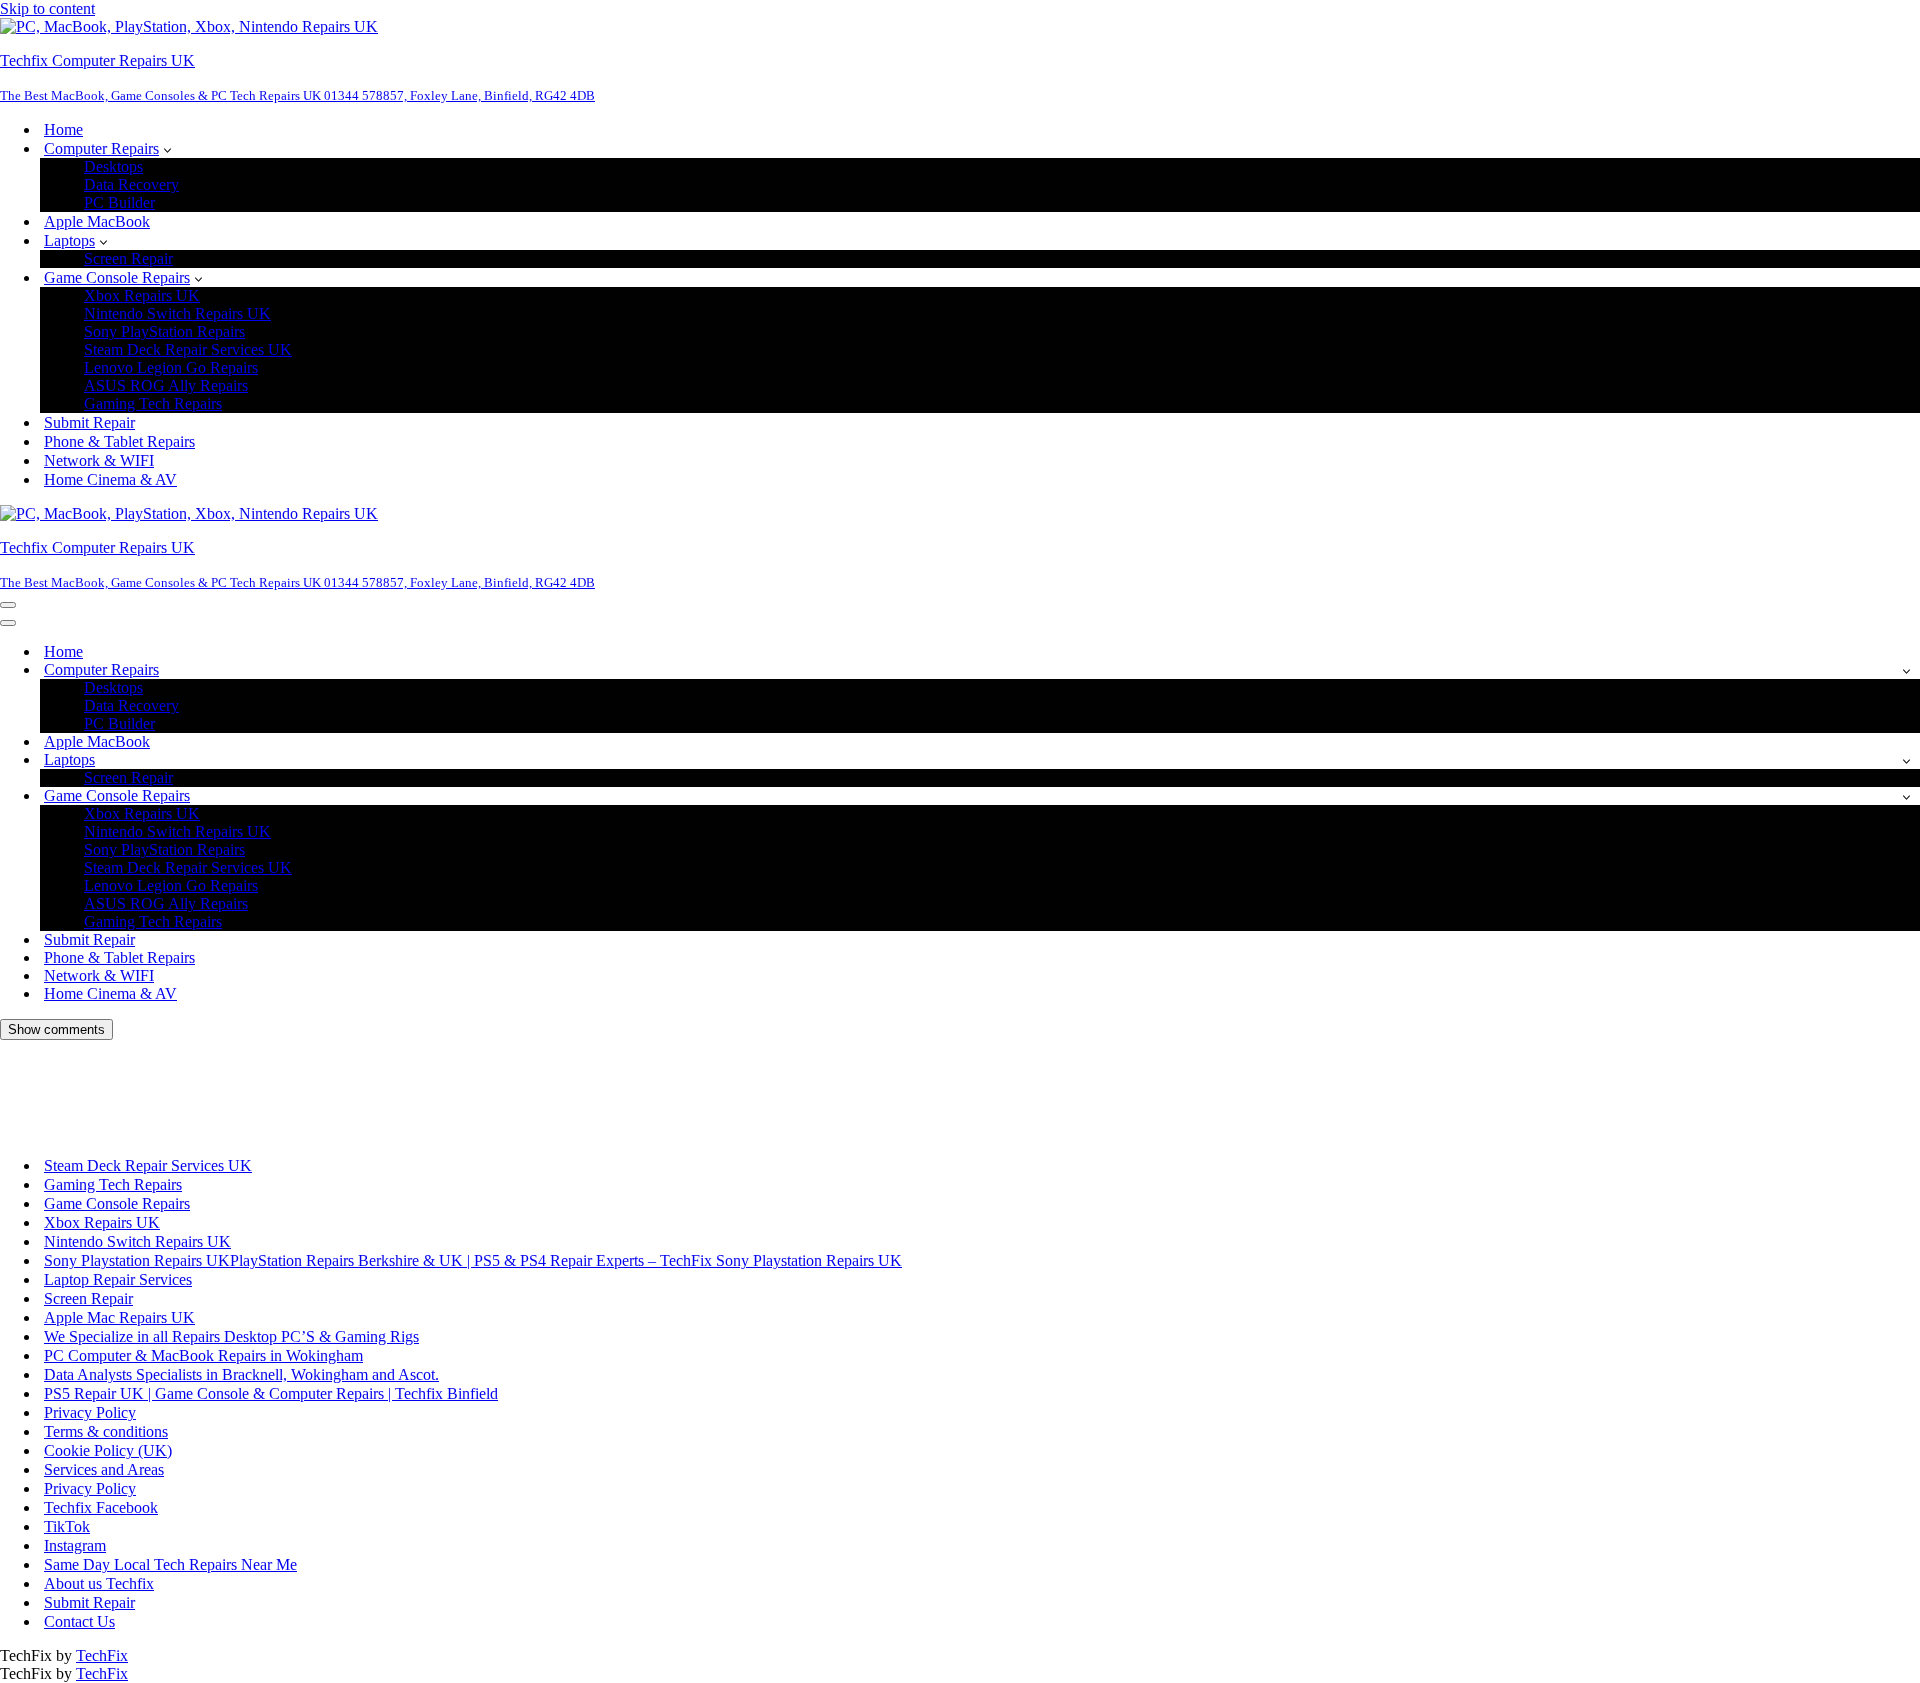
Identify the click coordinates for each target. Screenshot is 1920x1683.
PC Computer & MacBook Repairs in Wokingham (203, 1355)
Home (63, 129)
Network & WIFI (99, 460)
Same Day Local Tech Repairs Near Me (170, 1564)
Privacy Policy (90, 1412)
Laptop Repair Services (118, 1279)
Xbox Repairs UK (142, 295)
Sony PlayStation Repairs (164, 331)
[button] (167, 149)
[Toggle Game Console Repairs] (1906, 796)
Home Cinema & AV (110, 479)
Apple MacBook (97, 221)
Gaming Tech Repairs (153, 403)
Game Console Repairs (117, 1203)
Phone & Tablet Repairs (119, 441)
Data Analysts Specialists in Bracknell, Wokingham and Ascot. (241, 1374)
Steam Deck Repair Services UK (188, 349)
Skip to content (47, 8)
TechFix (102, 1655)
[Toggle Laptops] (1906, 760)
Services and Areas (104, 1469)
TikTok (67, 1526)
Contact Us (79, 1621)
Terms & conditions (106, 1431)
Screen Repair (128, 258)
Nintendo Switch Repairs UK (177, 313)
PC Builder (119, 202)
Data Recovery (131, 184)
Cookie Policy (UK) (108, 1450)
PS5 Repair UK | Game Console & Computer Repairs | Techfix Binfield (271, 1393)
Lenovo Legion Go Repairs (171, 367)
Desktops (113, 166)
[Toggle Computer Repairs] (1906, 670)
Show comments (56, 1029)
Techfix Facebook (101, 1507)
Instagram (75, 1545)
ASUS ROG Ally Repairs (166, 385)
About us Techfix (99, 1583)
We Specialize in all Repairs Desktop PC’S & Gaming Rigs (231, 1336)
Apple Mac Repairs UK (119, 1317)
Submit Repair (89, 422)
